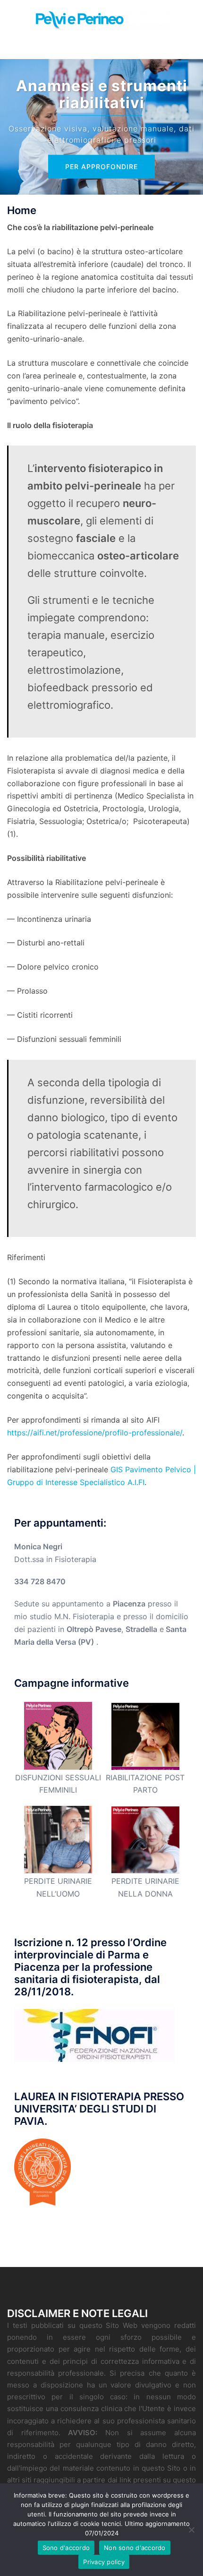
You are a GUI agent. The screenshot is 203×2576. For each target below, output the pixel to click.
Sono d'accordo (66, 2548)
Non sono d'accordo (135, 2548)
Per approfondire (101, 167)
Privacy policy (104, 2562)
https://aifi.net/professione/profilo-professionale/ (95, 1433)
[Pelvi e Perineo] (101, 18)
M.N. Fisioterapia (84, 1616)
